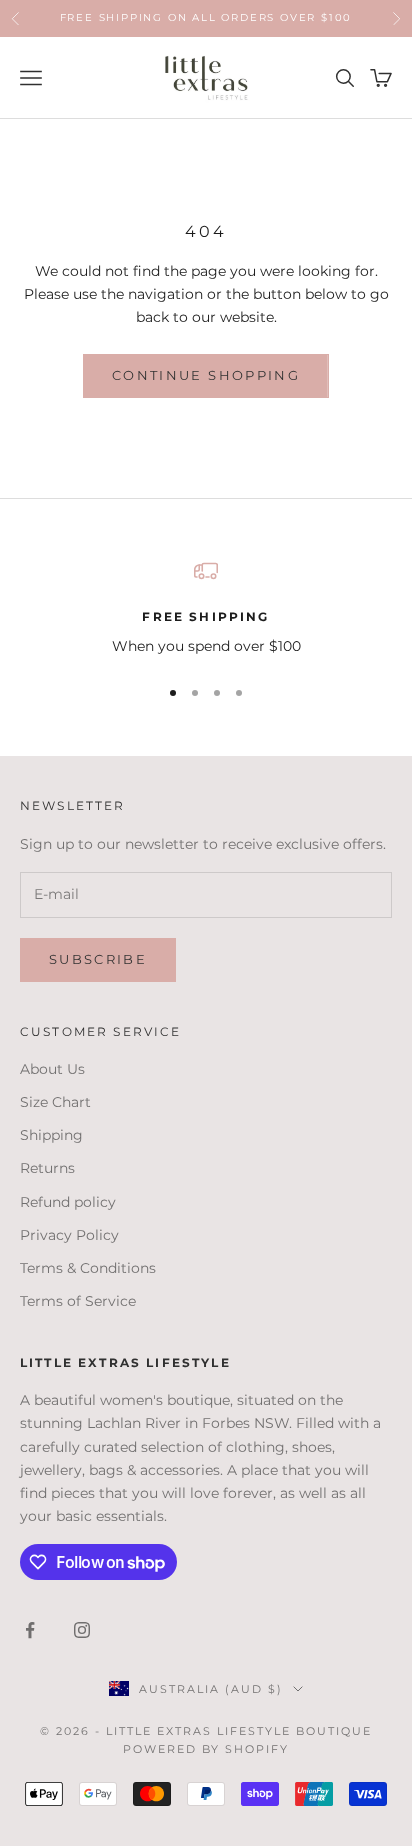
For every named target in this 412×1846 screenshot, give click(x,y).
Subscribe (98, 959)
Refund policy (68, 1202)
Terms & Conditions (88, 1268)
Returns (47, 1168)
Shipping (51, 1135)
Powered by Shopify (206, 1749)
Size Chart (55, 1102)
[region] (206, 608)
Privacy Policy (69, 1235)
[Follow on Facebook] (30, 1630)
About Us (52, 1069)
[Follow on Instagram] (82, 1630)
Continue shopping (206, 375)
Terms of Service (78, 1301)
